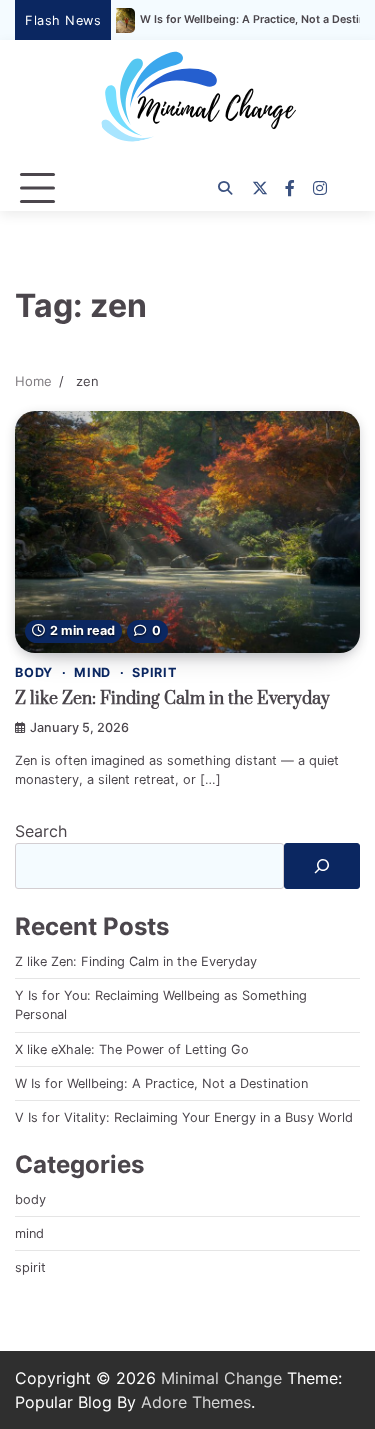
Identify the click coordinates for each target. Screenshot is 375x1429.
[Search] (225, 188)
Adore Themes (196, 1402)
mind (92, 672)
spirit (154, 672)
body (34, 672)
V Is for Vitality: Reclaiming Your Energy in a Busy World (184, 1117)
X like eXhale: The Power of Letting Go (132, 1049)
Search (41, 831)
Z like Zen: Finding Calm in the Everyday (172, 699)
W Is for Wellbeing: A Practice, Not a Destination (243, 20)
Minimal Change (221, 1378)
